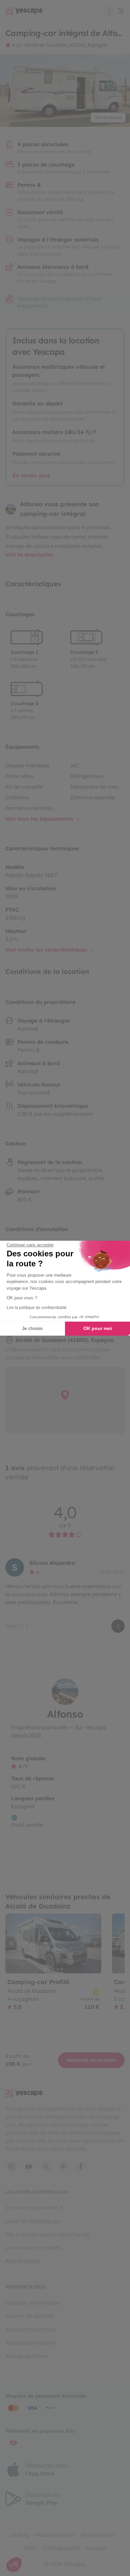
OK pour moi (98, 1328)
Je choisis (32, 1328)
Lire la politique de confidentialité (37, 1308)
